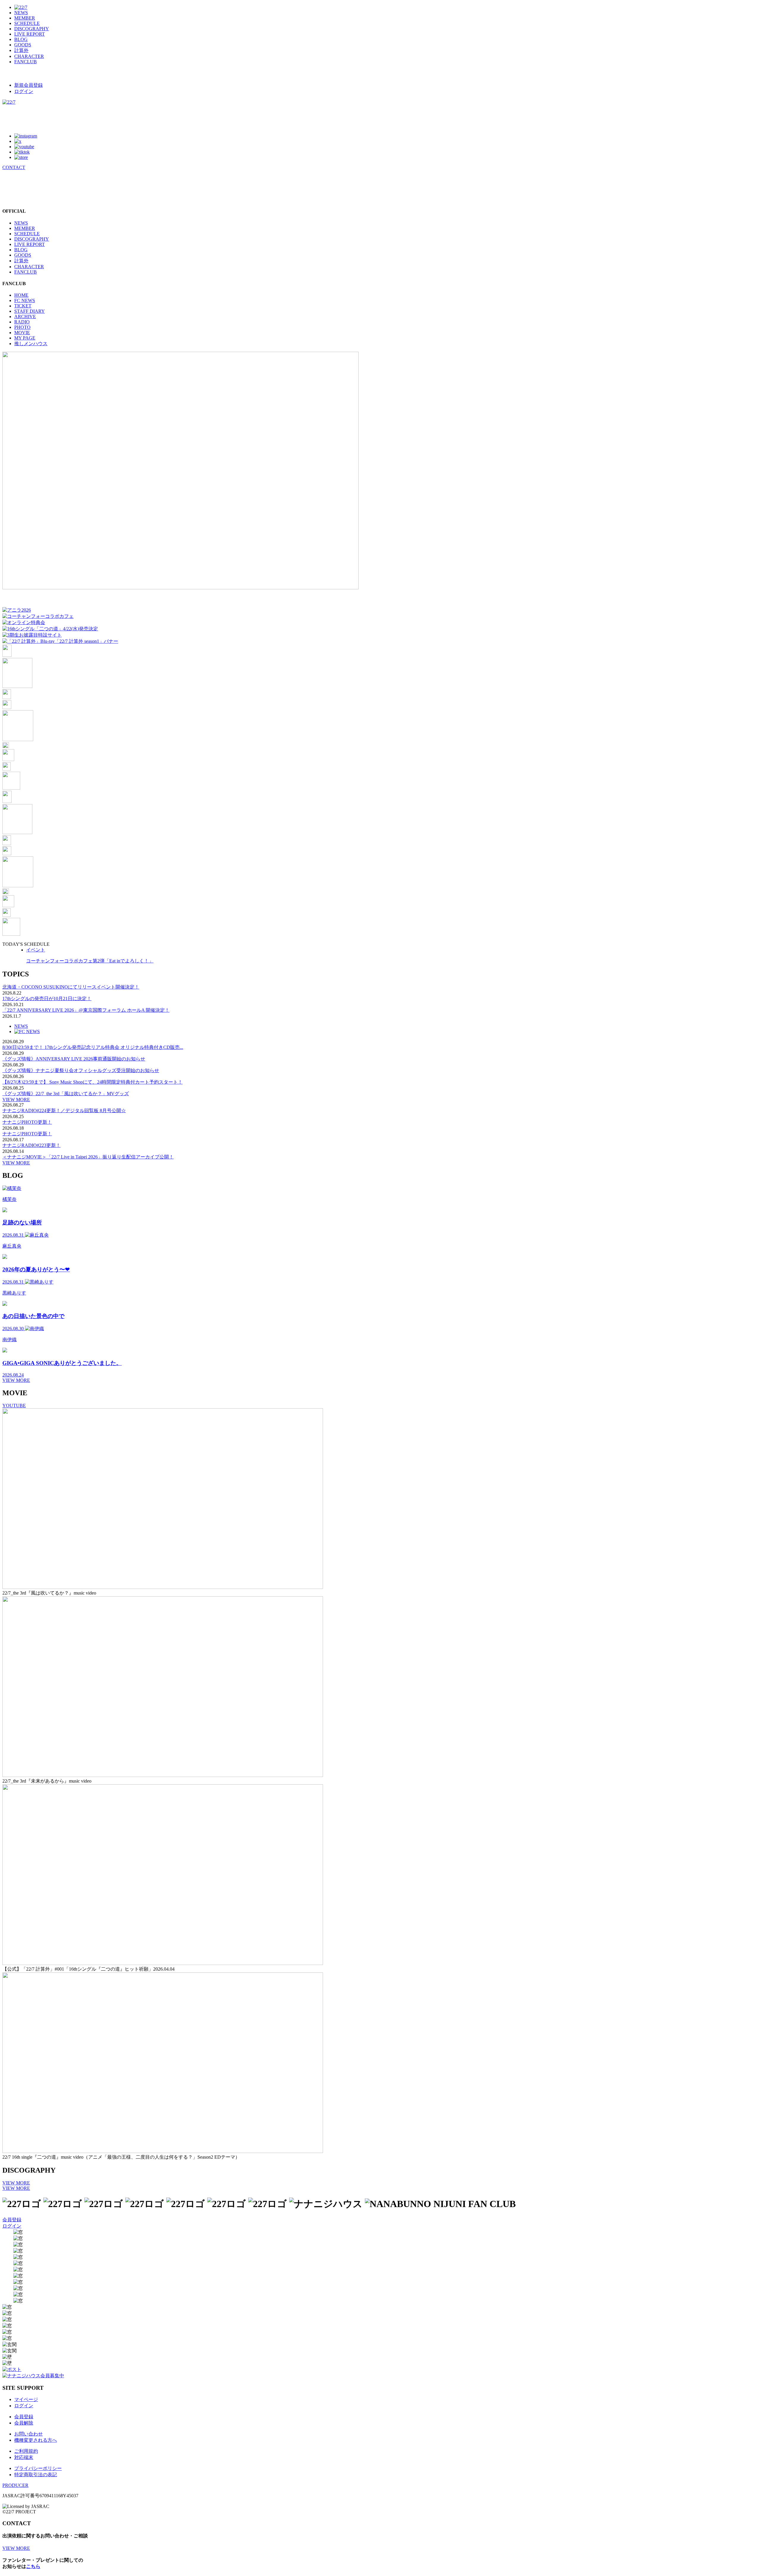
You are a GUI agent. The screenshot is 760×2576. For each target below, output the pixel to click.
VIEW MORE (16, 1100)
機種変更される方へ (36, 2440)
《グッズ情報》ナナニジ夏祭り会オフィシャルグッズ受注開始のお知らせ (81, 1070)
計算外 (21, 50)
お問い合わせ (28, 2434)
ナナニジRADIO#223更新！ (31, 1145)
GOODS (23, 45)
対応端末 (24, 2457)
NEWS (21, 13)
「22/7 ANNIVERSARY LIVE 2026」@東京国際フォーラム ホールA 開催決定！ (86, 1010)
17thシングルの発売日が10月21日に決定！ (47, 999)
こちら (33, 2566)
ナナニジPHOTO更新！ (27, 1122)
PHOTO (22, 327)
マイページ (26, 2399)
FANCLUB (26, 62)
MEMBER (25, 18)
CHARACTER (29, 56)
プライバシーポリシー (38, 2468)
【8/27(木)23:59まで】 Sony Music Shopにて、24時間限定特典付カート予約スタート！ (92, 1082)
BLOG (21, 39)
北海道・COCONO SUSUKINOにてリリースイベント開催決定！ (71, 987)
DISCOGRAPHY (32, 29)
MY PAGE (25, 338)
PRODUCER (15, 2485)
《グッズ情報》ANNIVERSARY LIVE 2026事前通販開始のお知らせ (74, 1059)
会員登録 (12, 2220)
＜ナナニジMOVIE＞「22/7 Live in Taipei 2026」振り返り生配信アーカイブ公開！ (88, 1157)
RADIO (22, 322)
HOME (21, 295)
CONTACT (14, 167)
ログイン (24, 91)
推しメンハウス (31, 344)
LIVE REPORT (30, 34)
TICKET (23, 306)
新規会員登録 (28, 85)
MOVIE (22, 333)
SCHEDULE (27, 23)
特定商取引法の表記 (36, 2475)
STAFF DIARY (30, 311)
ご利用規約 (26, 2451)
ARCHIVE (25, 317)
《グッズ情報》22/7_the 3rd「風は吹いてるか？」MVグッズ (66, 1094)
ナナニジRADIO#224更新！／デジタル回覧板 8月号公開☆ (64, 1111)
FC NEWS (25, 300)
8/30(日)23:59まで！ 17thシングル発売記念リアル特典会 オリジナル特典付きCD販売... (93, 1047)
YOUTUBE (14, 1405)
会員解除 (24, 2423)
